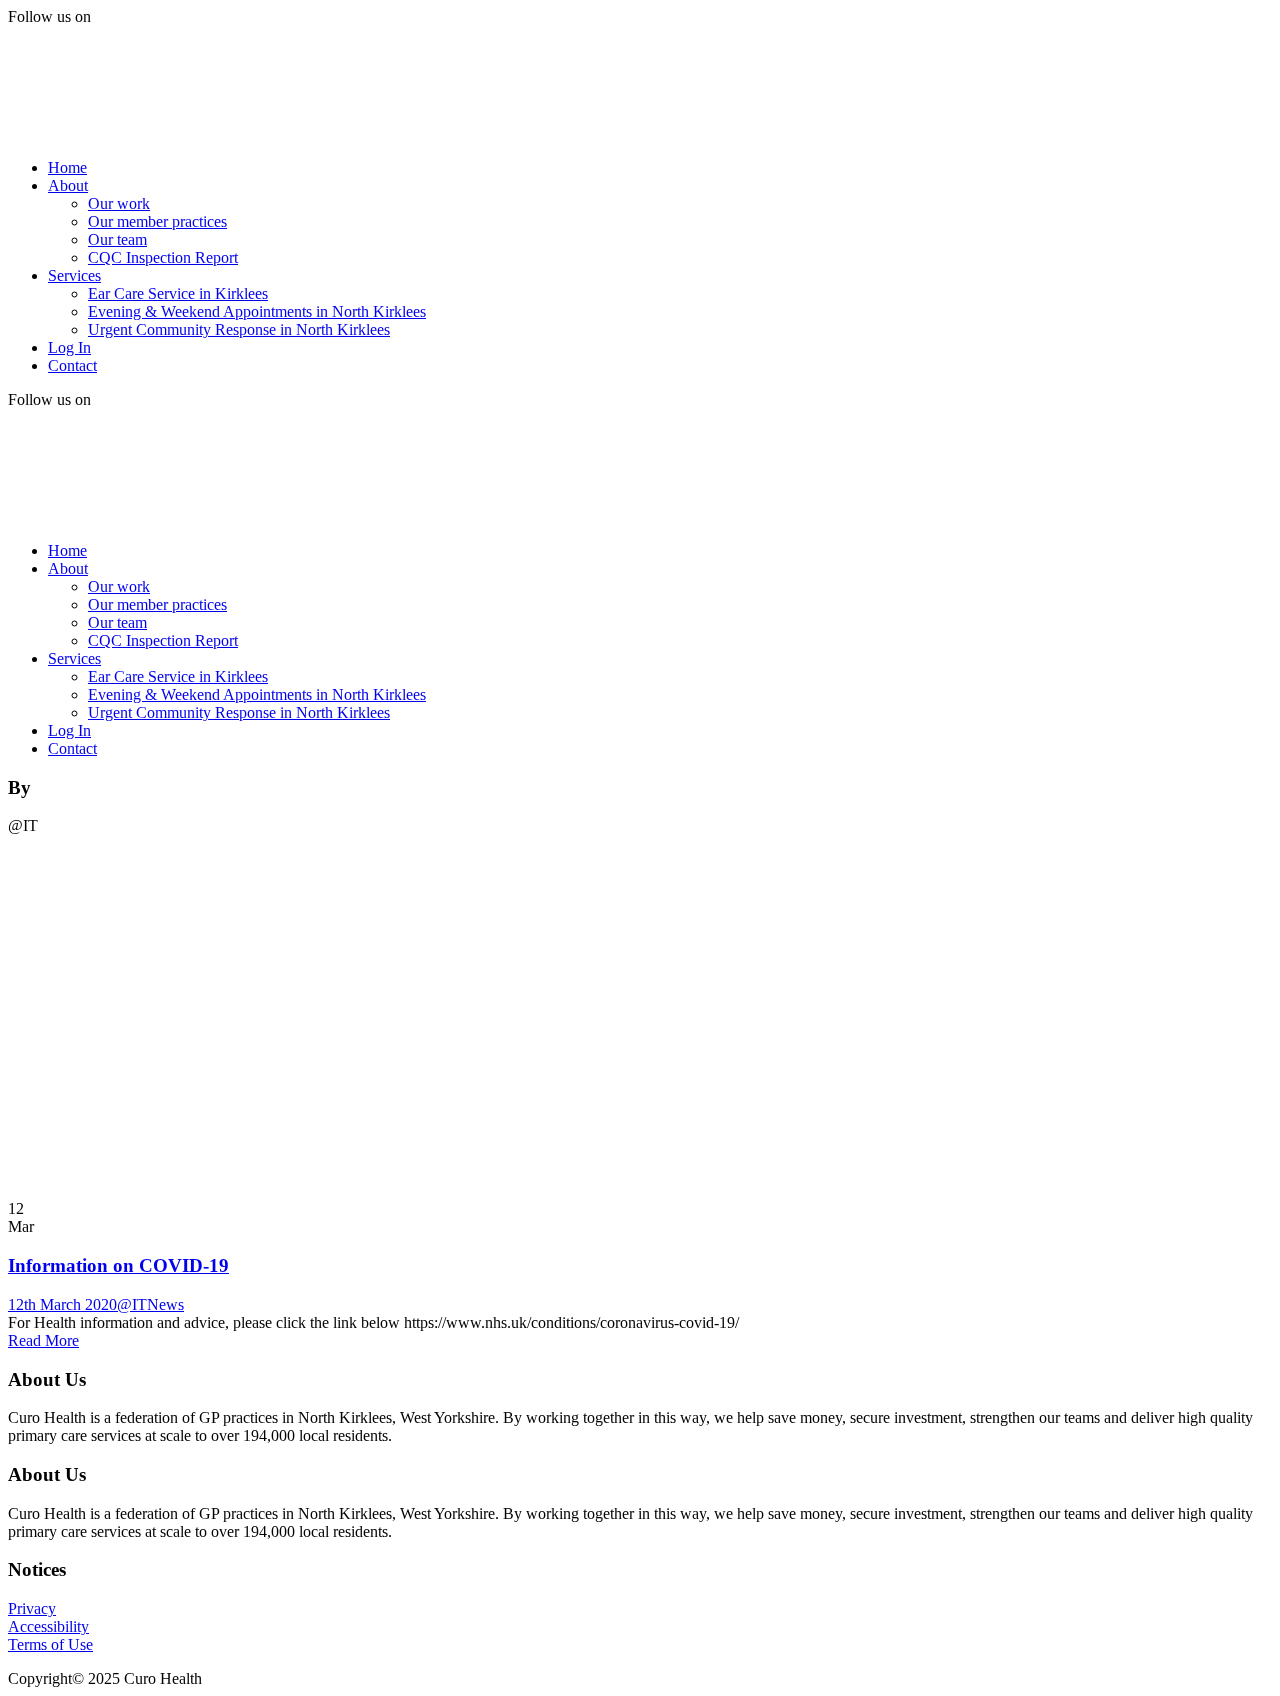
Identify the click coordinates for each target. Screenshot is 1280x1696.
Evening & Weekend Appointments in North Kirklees (257, 311)
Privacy (32, 1608)
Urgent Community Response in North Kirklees (239, 329)
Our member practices (157, 221)
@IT (132, 1304)
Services (74, 275)
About (68, 185)
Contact (72, 365)
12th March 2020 (62, 1304)
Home (67, 167)
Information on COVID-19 (118, 1265)
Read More (43, 1340)
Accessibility (48, 1626)
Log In (69, 347)
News (165, 1304)
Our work (119, 203)
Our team (117, 239)
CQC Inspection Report (163, 257)
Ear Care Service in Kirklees (178, 293)
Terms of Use (50, 1644)
